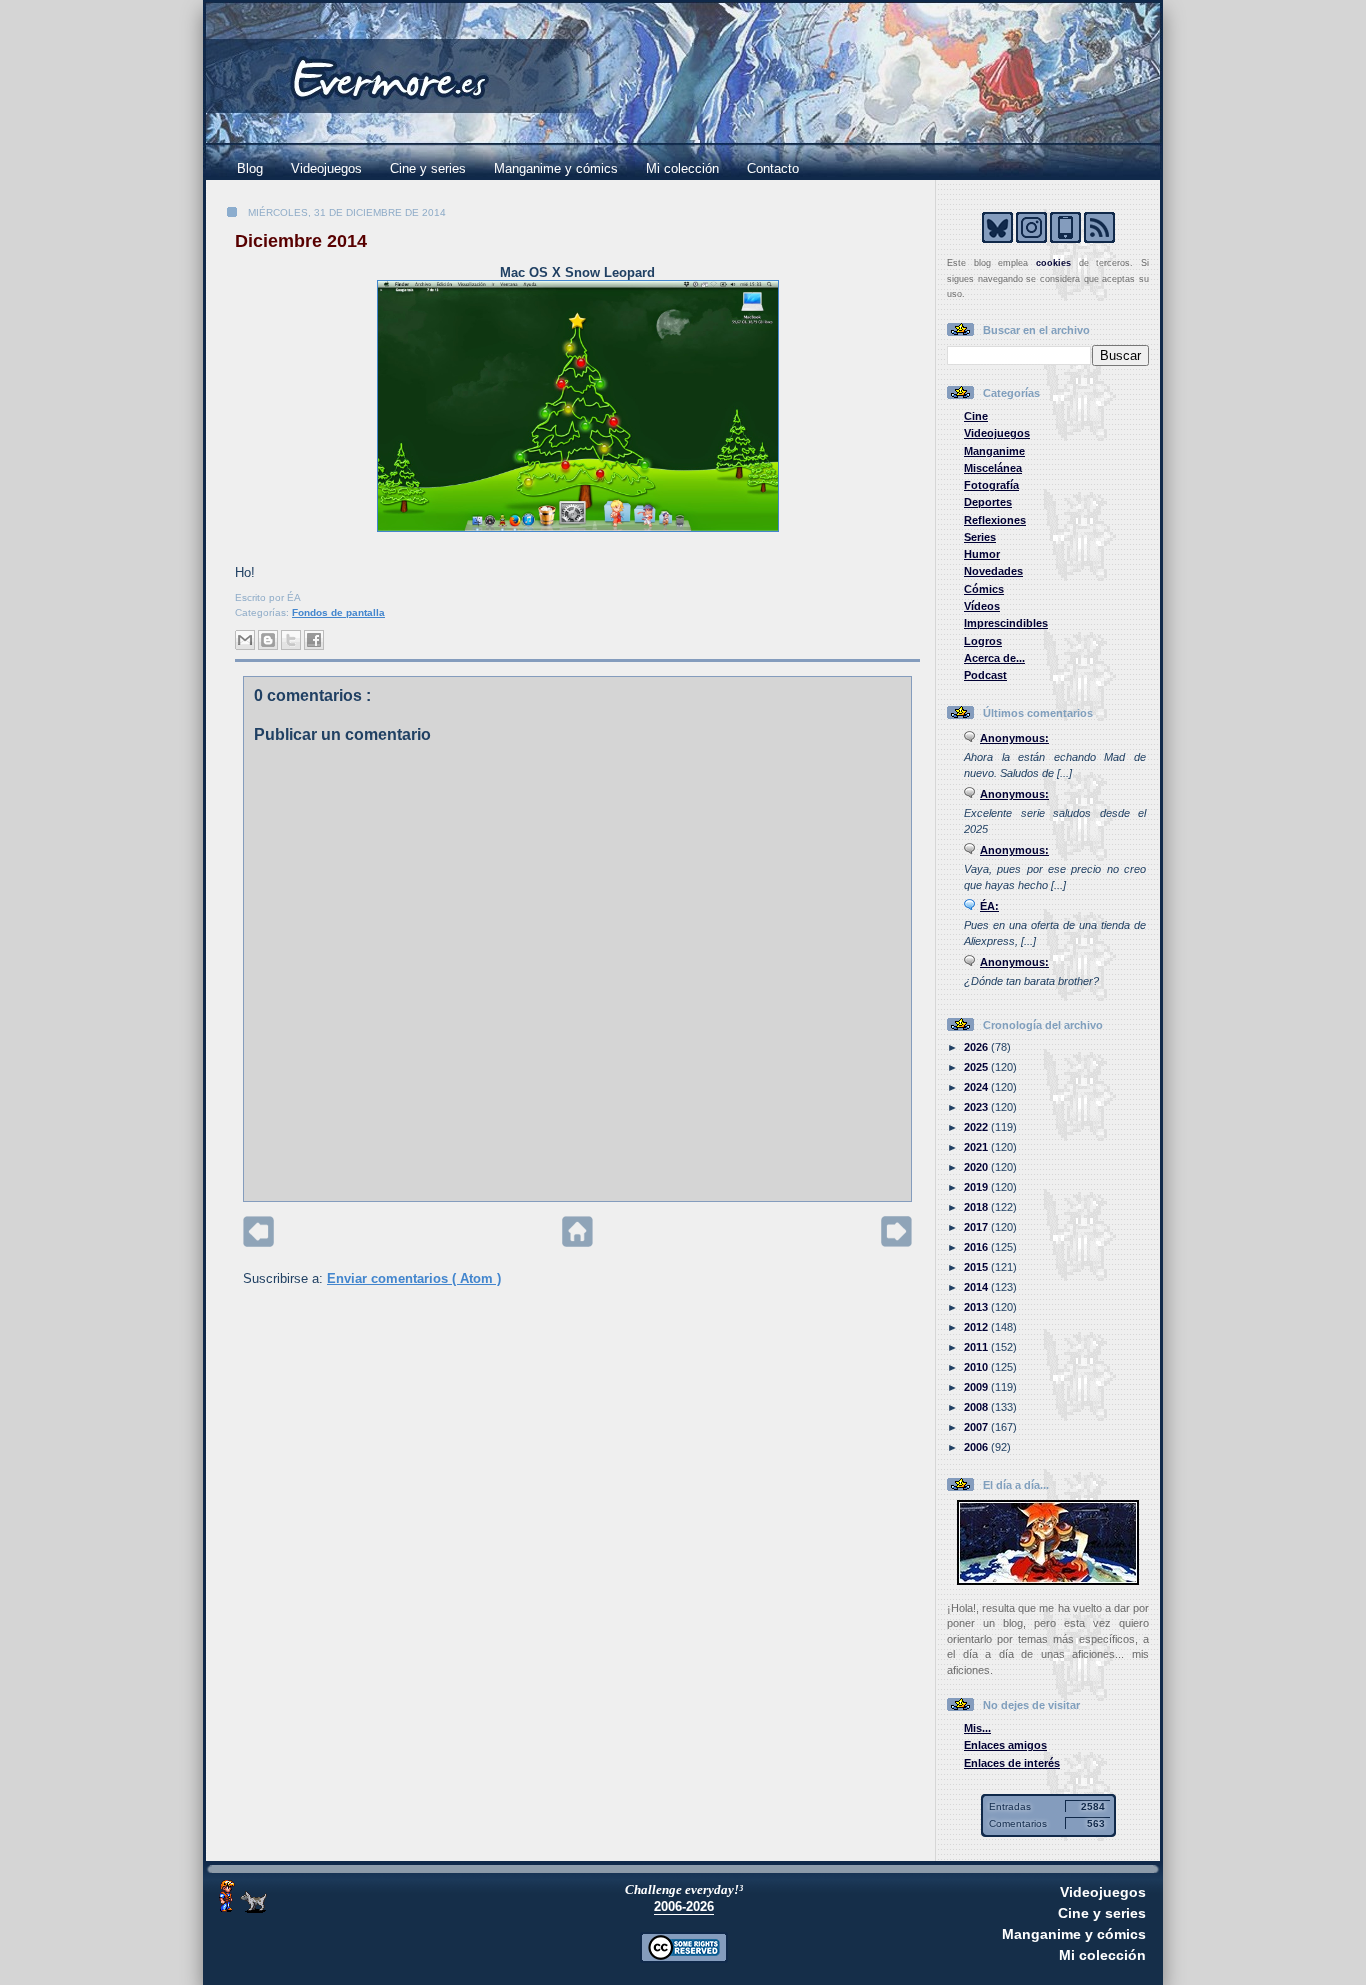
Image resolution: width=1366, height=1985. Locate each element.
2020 (977, 1167)
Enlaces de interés (1012, 1763)
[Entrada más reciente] (258, 1242)
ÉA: (989, 906)
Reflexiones (995, 520)
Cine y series (428, 168)
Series (980, 537)
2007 (977, 1427)
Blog (250, 168)
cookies (1053, 263)
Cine (976, 416)
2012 (977, 1327)
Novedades (993, 571)
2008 (977, 1407)
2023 (977, 1107)
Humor (982, 554)
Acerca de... (994, 658)
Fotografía (991, 485)
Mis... (977, 1728)
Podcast (985, 675)
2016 (977, 1247)
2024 (977, 1087)
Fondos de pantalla (338, 612)
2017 (977, 1227)
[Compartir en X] (291, 640)
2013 (977, 1307)
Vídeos (982, 606)
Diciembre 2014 (301, 241)
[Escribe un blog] (268, 640)
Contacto (773, 168)
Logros (983, 641)
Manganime (994, 451)
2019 (977, 1187)
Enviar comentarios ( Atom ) (414, 1278)
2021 (977, 1147)
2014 (977, 1287)
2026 (977, 1047)
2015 (977, 1267)
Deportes (988, 502)
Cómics (984, 589)
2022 (977, 1127)
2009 (977, 1387)
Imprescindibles (1006, 623)
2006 (977, 1447)
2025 (977, 1067)
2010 (977, 1367)
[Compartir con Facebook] (314, 640)
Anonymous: (1014, 738)
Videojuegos (326, 168)
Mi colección (682, 168)
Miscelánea (993, 468)
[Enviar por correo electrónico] (245, 640)
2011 (977, 1347)
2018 (977, 1207)
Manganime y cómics (556, 168)
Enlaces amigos (1005, 1745)
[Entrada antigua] (896, 1242)
